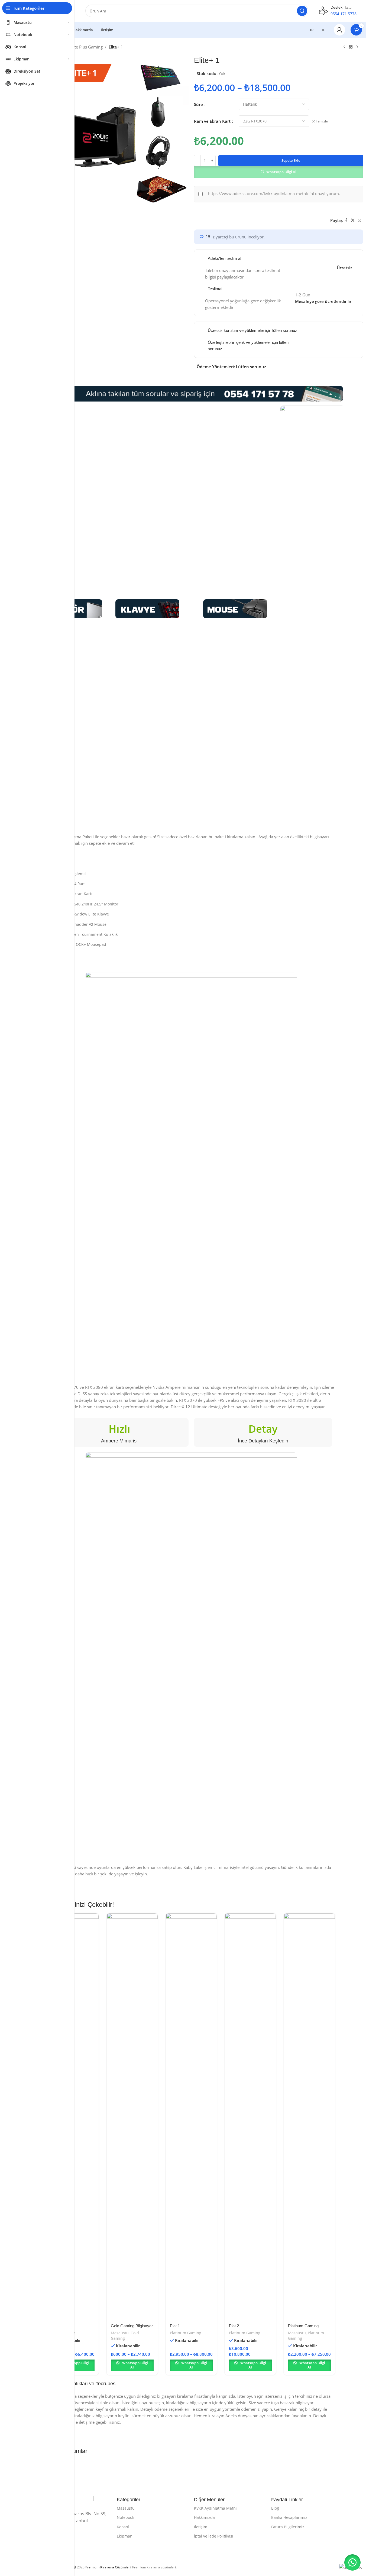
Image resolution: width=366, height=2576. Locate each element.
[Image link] (147, 608)
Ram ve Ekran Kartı (213, 121)
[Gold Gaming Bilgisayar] (132, 2117)
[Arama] (302, 11)
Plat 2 (234, 2326)
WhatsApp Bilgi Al (281, 172)
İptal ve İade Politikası (214, 2536)
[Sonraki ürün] (357, 47)
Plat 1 (175, 2326)
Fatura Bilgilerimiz (288, 2527)
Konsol (123, 2527)
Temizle (322, 121)
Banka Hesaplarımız (289, 2517)
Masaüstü (120, 2333)
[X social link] (353, 220)
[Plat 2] (250, 2117)
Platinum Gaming (186, 2333)
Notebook (125, 2517)
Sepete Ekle (291, 160)
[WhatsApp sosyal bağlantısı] (359, 220)
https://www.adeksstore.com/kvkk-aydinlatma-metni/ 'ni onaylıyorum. (274, 193)
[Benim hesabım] (339, 30)
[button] (279, 171)
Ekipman (125, 2536)
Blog (275, 2508)
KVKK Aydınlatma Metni (215, 2508)
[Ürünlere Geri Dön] (351, 47)
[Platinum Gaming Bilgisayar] (309, 2117)
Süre (198, 104)
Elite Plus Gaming (86, 47)
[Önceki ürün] (344, 47)
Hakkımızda (204, 2517)
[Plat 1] (191, 2117)
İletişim (201, 2527)
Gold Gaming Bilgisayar (132, 2326)
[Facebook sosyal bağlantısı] (346, 220)
